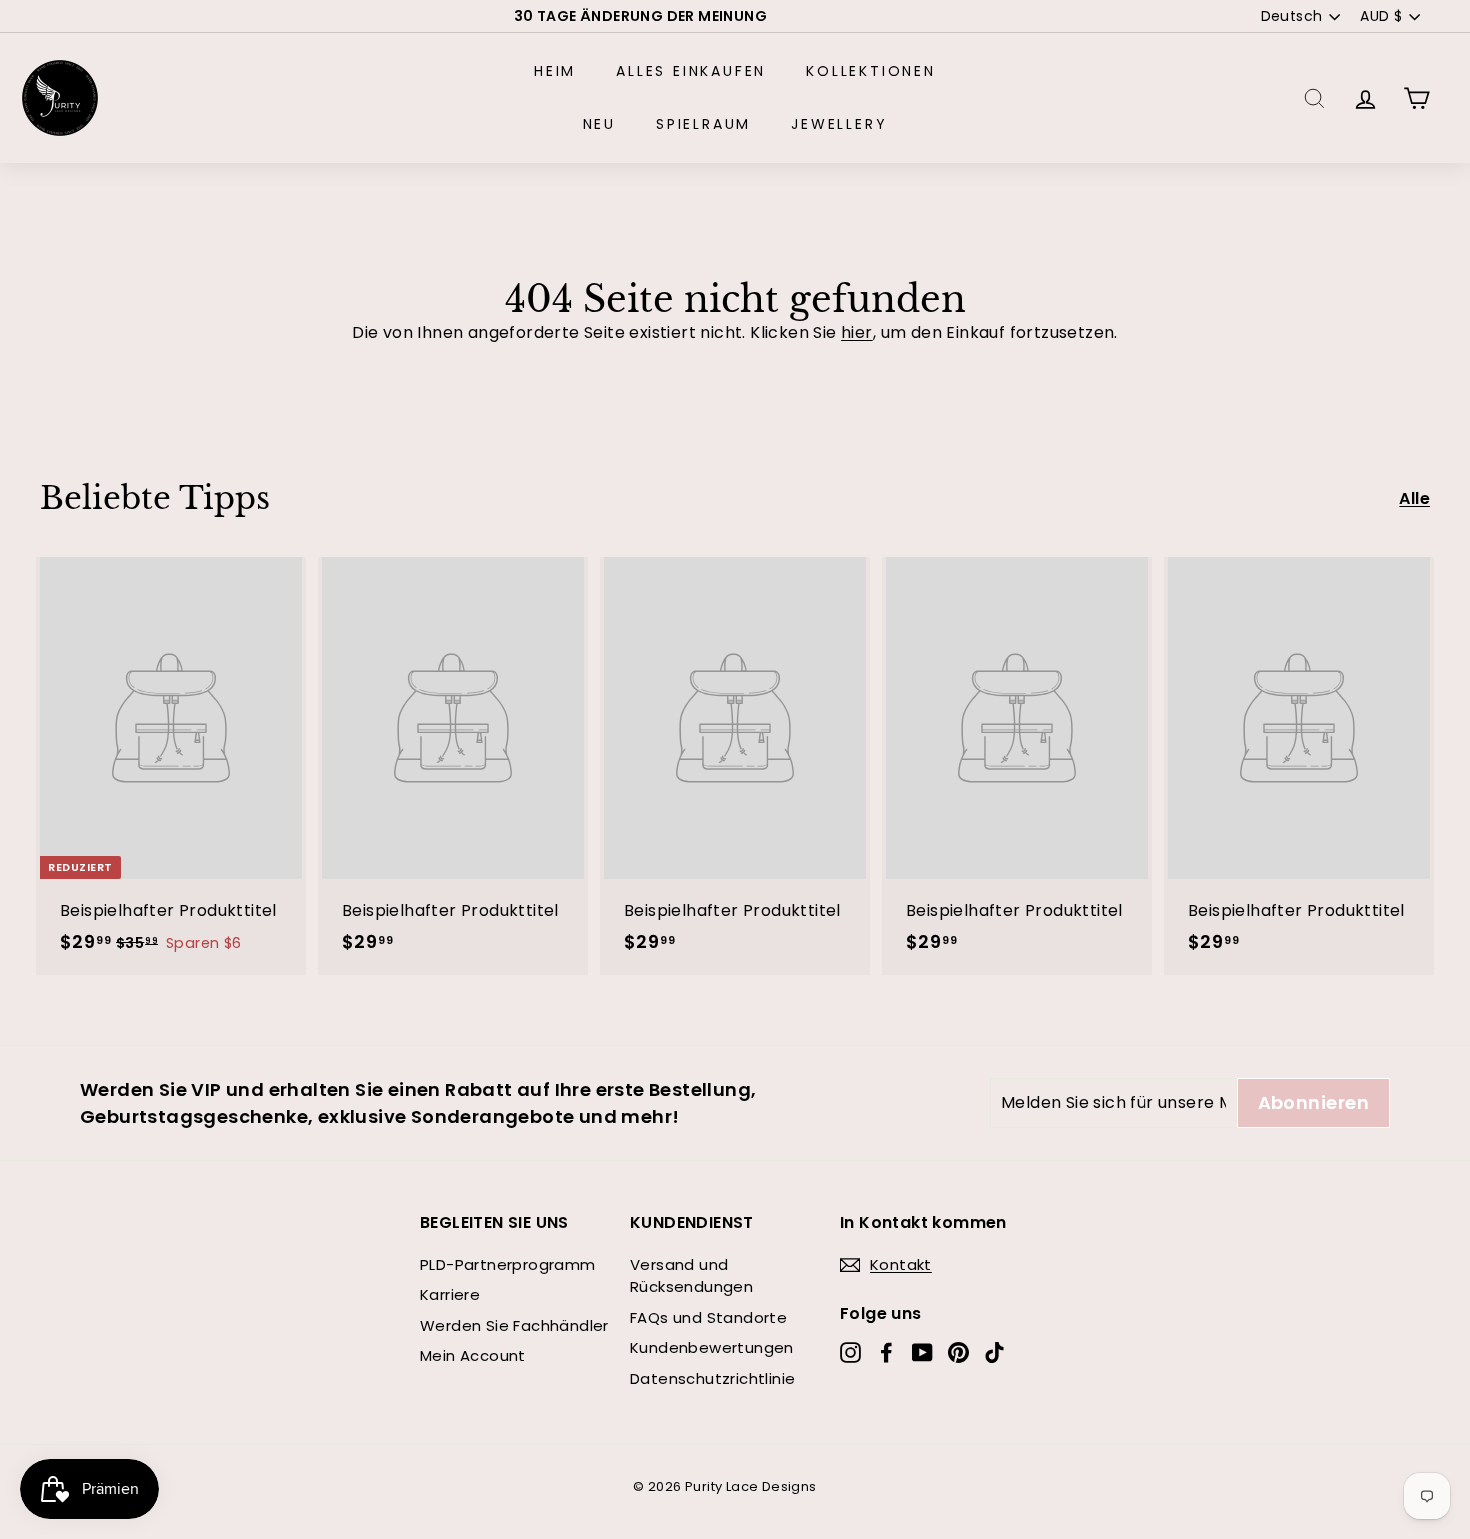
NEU (599, 124)
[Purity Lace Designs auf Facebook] (886, 1352)
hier (857, 332)
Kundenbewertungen (712, 1347)
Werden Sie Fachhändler (514, 1325)
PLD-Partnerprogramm (508, 1264)
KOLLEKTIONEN (871, 71)
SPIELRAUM (703, 124)
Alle (1414, 498)
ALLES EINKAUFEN (691, 71)
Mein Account (473, 1355)
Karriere (450, 1294)
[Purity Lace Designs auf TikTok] (994, 1352)
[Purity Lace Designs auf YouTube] (922, 1352)
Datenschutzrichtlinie (712, 1378)
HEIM (555, 71)
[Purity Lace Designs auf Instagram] (850, 1352)
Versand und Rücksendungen (691, 1276)
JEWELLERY (839, 124)
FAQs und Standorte (708, 1317)
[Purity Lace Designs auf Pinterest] (958, 1352)
